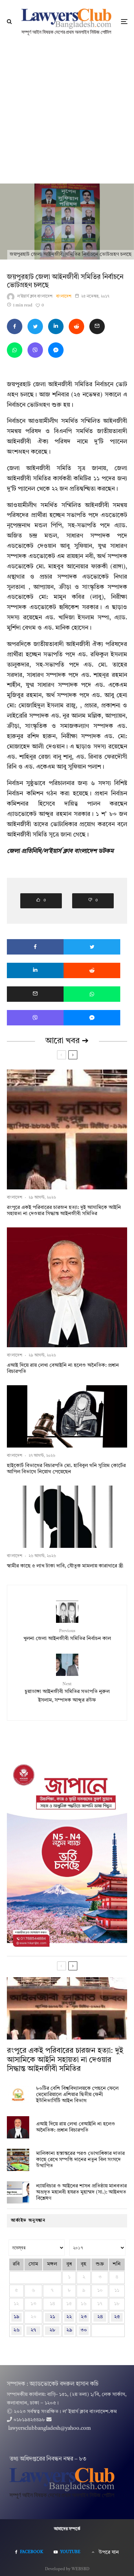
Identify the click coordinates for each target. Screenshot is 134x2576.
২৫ (117, 2317)
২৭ (33, 2330)
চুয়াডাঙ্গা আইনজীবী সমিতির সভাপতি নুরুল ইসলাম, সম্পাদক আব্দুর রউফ (67, 1693)
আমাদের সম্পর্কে (67, 2529)
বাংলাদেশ (64, 296)
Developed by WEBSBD (67, 2569)
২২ (69, 2317)
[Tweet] (35, 326)
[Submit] (76, 326)
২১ (52, 2317)
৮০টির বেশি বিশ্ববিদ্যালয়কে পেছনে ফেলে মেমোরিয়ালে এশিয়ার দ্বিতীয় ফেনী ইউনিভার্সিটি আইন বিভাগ (77, 2095)
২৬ (16, 2330)
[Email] (97, 326)
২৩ (84, 2317)
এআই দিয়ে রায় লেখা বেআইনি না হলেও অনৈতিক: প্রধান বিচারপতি (63, 1369)
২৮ (52, 2330)
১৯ (16, 2317)
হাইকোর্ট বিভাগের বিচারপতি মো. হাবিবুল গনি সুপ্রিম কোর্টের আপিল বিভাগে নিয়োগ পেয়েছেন (66, 1469)
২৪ (100, 2317)
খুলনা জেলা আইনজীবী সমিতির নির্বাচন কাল (67, 1635)
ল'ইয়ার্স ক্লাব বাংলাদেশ (35, 296)
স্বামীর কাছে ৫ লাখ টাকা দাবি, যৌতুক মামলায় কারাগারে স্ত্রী (65, 1566)
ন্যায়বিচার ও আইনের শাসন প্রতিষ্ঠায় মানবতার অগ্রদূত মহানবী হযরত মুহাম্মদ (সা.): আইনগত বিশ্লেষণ (81, 2192)
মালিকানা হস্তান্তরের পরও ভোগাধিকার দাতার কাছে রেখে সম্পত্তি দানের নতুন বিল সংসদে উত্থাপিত (80, 2160)
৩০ (84, 2330)
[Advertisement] (67, 113)
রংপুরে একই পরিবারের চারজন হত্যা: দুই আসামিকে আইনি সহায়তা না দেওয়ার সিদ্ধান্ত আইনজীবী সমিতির (64, 1211)
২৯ (69, 2330)
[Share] (15, 326)
